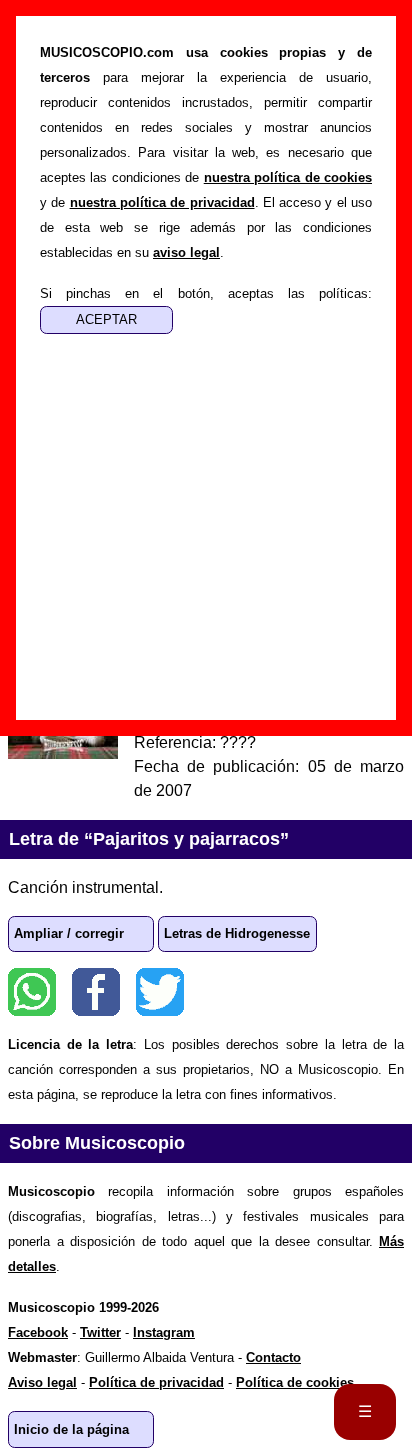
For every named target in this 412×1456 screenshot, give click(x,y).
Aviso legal (42, 1382)
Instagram (164, 1332)
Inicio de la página (71, 1429)
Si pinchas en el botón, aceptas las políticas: (206, 293)
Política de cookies (295, 1382)
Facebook (96, 992)
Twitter (160, 992)
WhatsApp (32, 992)
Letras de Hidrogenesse (237, 933)
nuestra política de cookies (288, 177)
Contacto (273, 1357)
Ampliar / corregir (69, 933)
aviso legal (186, 252)
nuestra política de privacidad (162, 202)
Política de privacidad (156, 1382)
